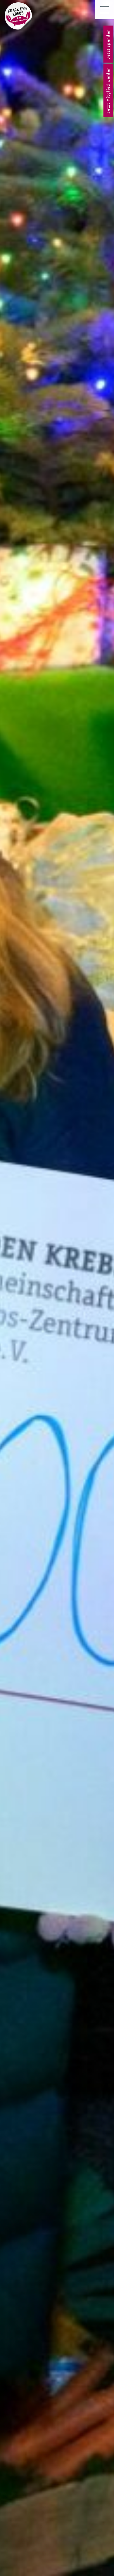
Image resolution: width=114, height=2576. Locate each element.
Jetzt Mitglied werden (108, 90)
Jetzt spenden (108, 44)
